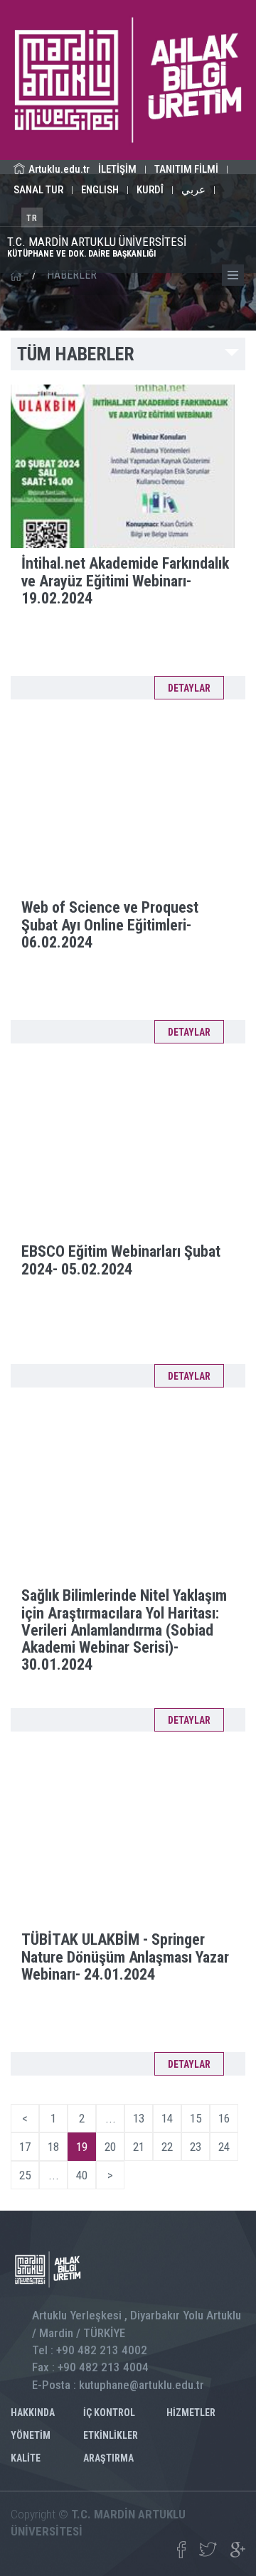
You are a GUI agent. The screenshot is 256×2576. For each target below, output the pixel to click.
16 (224, 2118)
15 (196, 2118)
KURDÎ (150, 190)
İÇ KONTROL (109, 2413)
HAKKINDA (33, 2413)
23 (196, 2147)
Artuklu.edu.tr (59, 169)
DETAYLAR (189, 688)
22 (167, 2147)
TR (32, 218)
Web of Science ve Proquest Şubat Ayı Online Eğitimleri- (110, 924)
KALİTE (26, 2458)
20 (110, 2147)
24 (224, 2147)
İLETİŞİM (117, 169)
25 (25, 2175)
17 (25, 2147)
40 (82, 2175)
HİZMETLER (191, 2413)
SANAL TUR (38, 190)
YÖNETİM (31, 2435)
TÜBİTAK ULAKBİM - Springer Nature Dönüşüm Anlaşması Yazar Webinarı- (125, 1957)
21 (139, 2147)
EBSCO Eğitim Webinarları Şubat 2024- (121, 1260)
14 (167, 2118)
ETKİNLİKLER (111, 2435)
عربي (193, 190)
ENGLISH (100, 190)
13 (139, 2118)
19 (82, 2147)
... (111, 2118)
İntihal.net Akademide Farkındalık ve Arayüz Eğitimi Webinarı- (125, 580)
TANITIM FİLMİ (186, 169)
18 (53, 2147)
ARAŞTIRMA (108, 2458)
